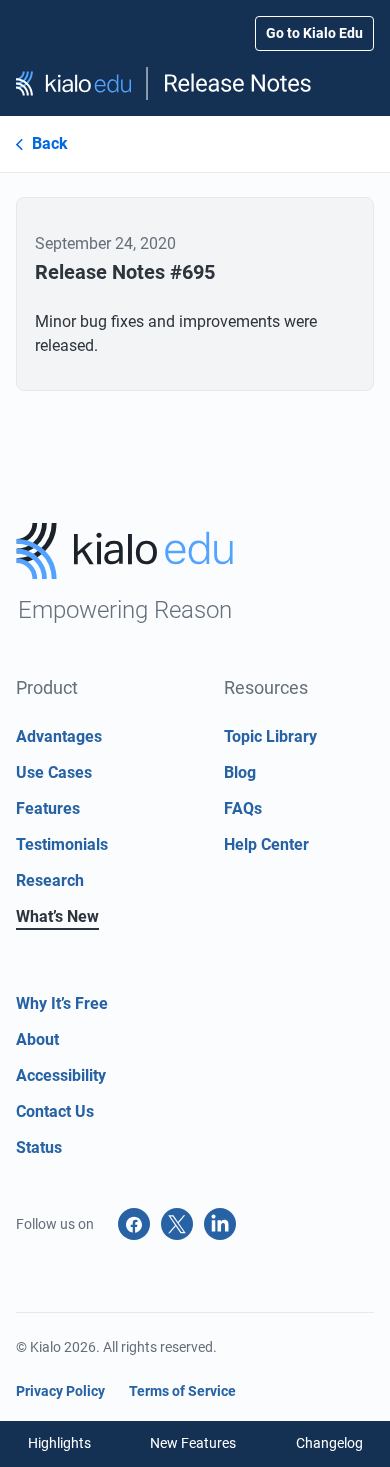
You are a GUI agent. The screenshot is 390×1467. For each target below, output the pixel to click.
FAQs (243, 808)
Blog (240, 772)
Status (39, 1147)
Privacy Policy (60, 1391)
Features (48, 808)
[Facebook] (134, 1224)
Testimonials (62, 844)
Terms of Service (182, 1391)
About (37, 1039)
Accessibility (61, 1075)
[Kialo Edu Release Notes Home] (195, 83)
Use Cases (54, 772)
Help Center (266, 844)
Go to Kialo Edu (314, 33)
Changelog (329, 1443)
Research (50, 880)
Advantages (59, 736)
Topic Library (270, 736)
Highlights (59, 1443)
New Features (193, 1443)
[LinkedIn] (220, 1224)
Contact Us (55, 1111)
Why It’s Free (62, 1003)
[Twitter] (177, 1224)
